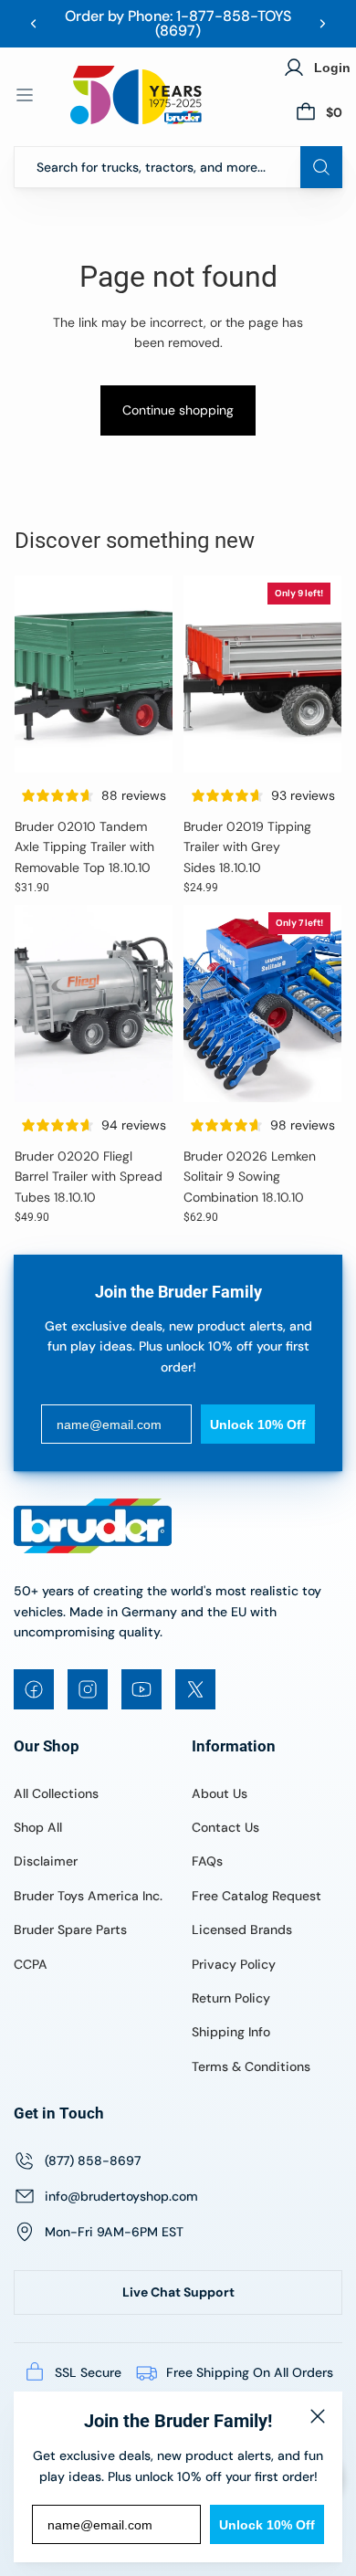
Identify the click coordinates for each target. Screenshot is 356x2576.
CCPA (31, 1964)
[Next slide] (322, 24)
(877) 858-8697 (93, 2161)
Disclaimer (46, 1861)
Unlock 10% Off (267, 2525)
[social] (34, 1689)
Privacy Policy (234, 1964)
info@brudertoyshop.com (121, 2196)
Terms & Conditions (251, 2066)
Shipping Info (231, 2032)
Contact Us (225, 1827)
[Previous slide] (34, 24)
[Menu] (25, 95)
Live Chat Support (178, 2292)
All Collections (56, 1793)
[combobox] (178, 167)
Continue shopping (178, 410)
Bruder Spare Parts (70, 1929)
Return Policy (231, 1998)
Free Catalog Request (257, 1896)
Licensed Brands (242, 1929)
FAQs (207, 1861)
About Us (220, 1793)
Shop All (38, 1827)
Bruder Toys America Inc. (88, 1896)
